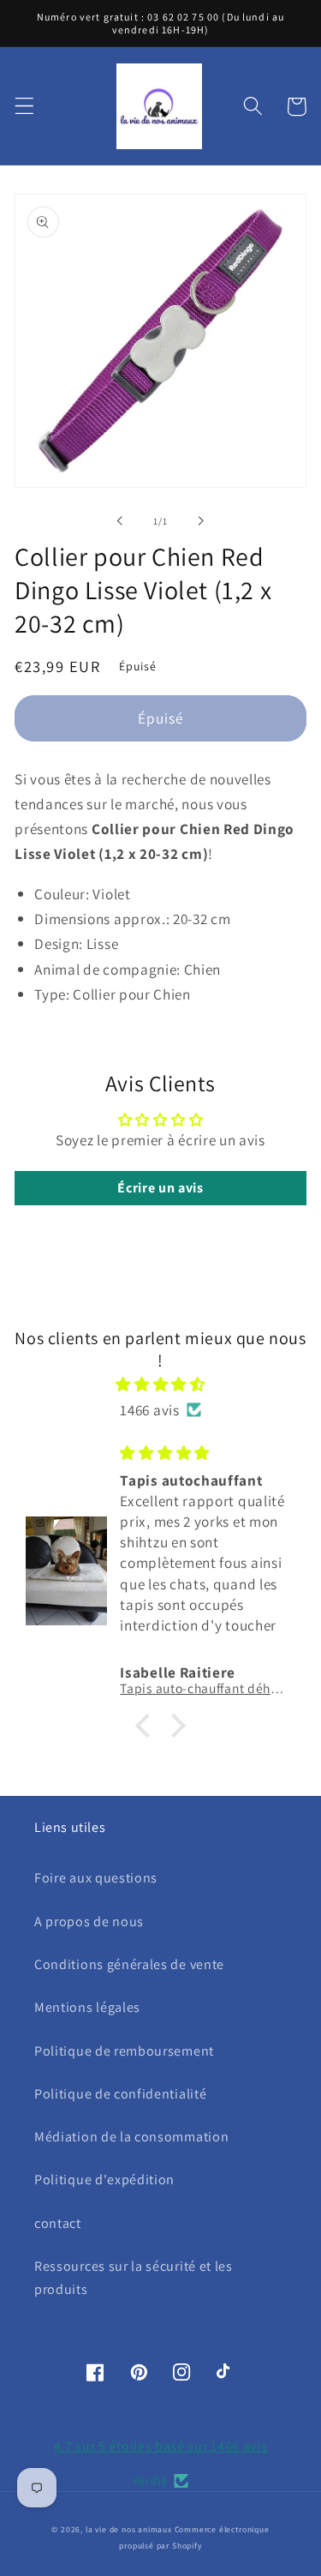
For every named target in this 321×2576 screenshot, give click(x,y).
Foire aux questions (96, 1878)
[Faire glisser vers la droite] (201, 521)
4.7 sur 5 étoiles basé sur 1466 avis (161, 2446)
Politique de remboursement (124, 2051)
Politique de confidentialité (120, 2094)
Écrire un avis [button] (160, 1188)
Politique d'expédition (104, 2180)
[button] (24, 107)
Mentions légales (87, 2007)
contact (58, 2223)
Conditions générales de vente (129, 1964)
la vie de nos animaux (129, 2529)
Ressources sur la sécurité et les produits (134, 2278)
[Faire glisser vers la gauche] (120, 521)
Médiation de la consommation (131, 2137)
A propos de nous (89, 1921)
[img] (160, 1384)
